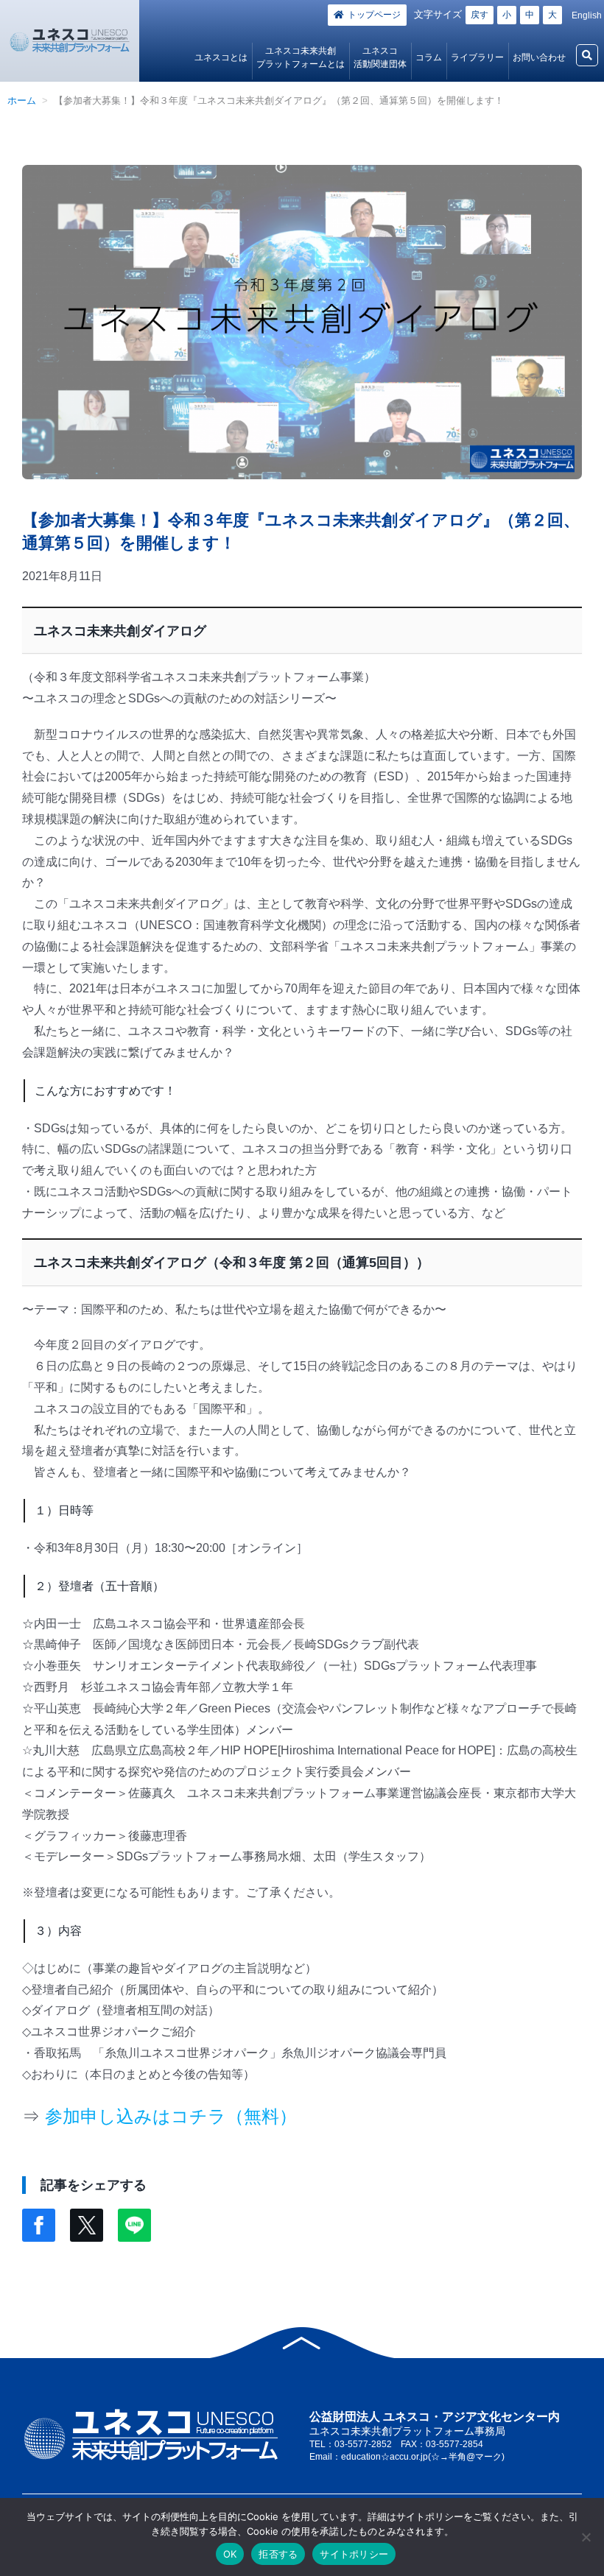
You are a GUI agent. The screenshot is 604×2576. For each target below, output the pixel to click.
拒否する (278, 2554)
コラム (429, 57)
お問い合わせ (539, 57)
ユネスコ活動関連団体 (380, 57)
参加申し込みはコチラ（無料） (171, 2116)
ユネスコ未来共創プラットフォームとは (301, 57)
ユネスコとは (221, 57)
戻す (480, 15)
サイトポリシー (354, 2554)
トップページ (374, 15)
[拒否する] (586, 2537)
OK (230, 2554)
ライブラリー (477, 57)
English (587, 15)
